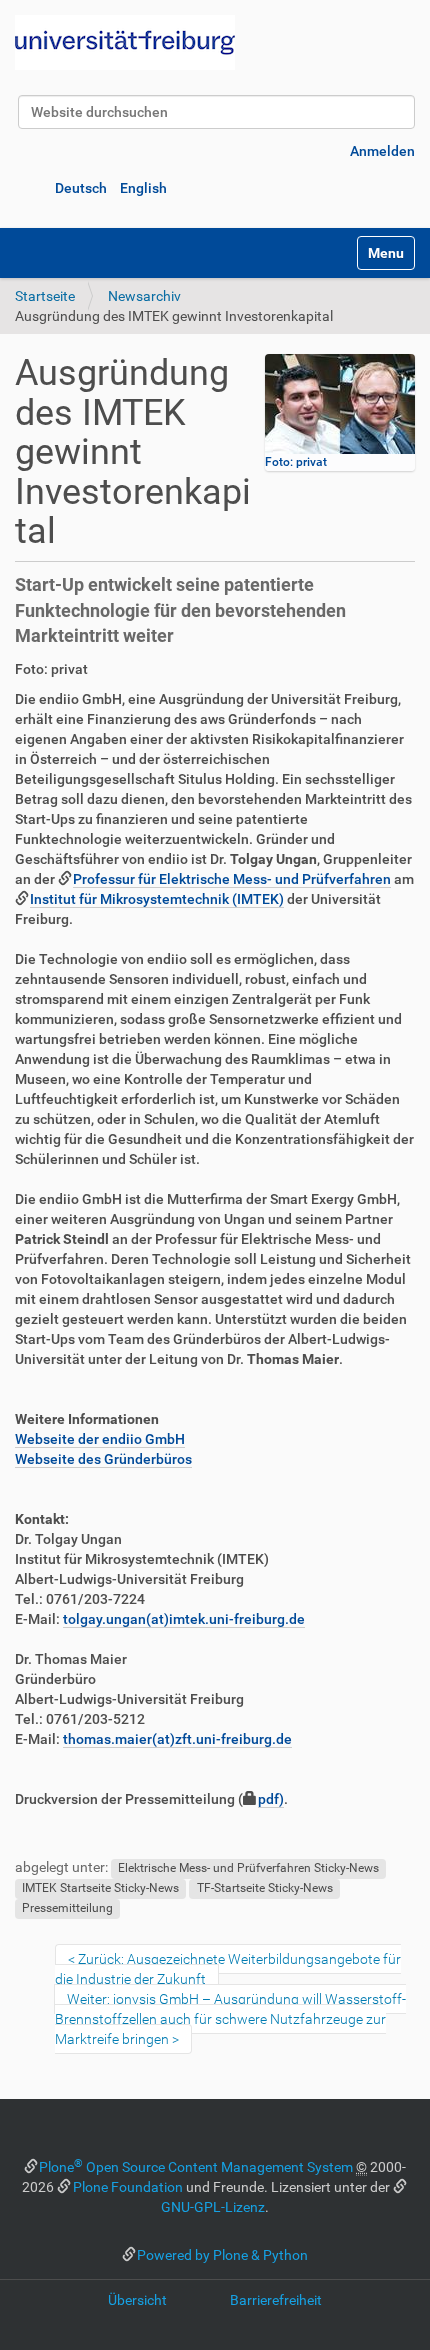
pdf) (271, 1799)
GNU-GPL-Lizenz (213, 2207)
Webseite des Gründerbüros (103, 1459)
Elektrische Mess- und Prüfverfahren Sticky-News (248, 1868)
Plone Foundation (128, 2187)
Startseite (45, 296)
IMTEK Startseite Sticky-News (100, 1888)
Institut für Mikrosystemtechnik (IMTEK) (157, 899)
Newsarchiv (144, 296)
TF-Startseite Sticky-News (265, 1888)
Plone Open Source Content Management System (196, 2167)
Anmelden (382, 151)
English (143, 188)
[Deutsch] (125, 42)
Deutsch (81, 188)
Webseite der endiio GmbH (100, 1439)
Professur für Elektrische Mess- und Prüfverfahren (232, 879)
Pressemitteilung (67, 1908)
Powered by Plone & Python (222, 2255)
